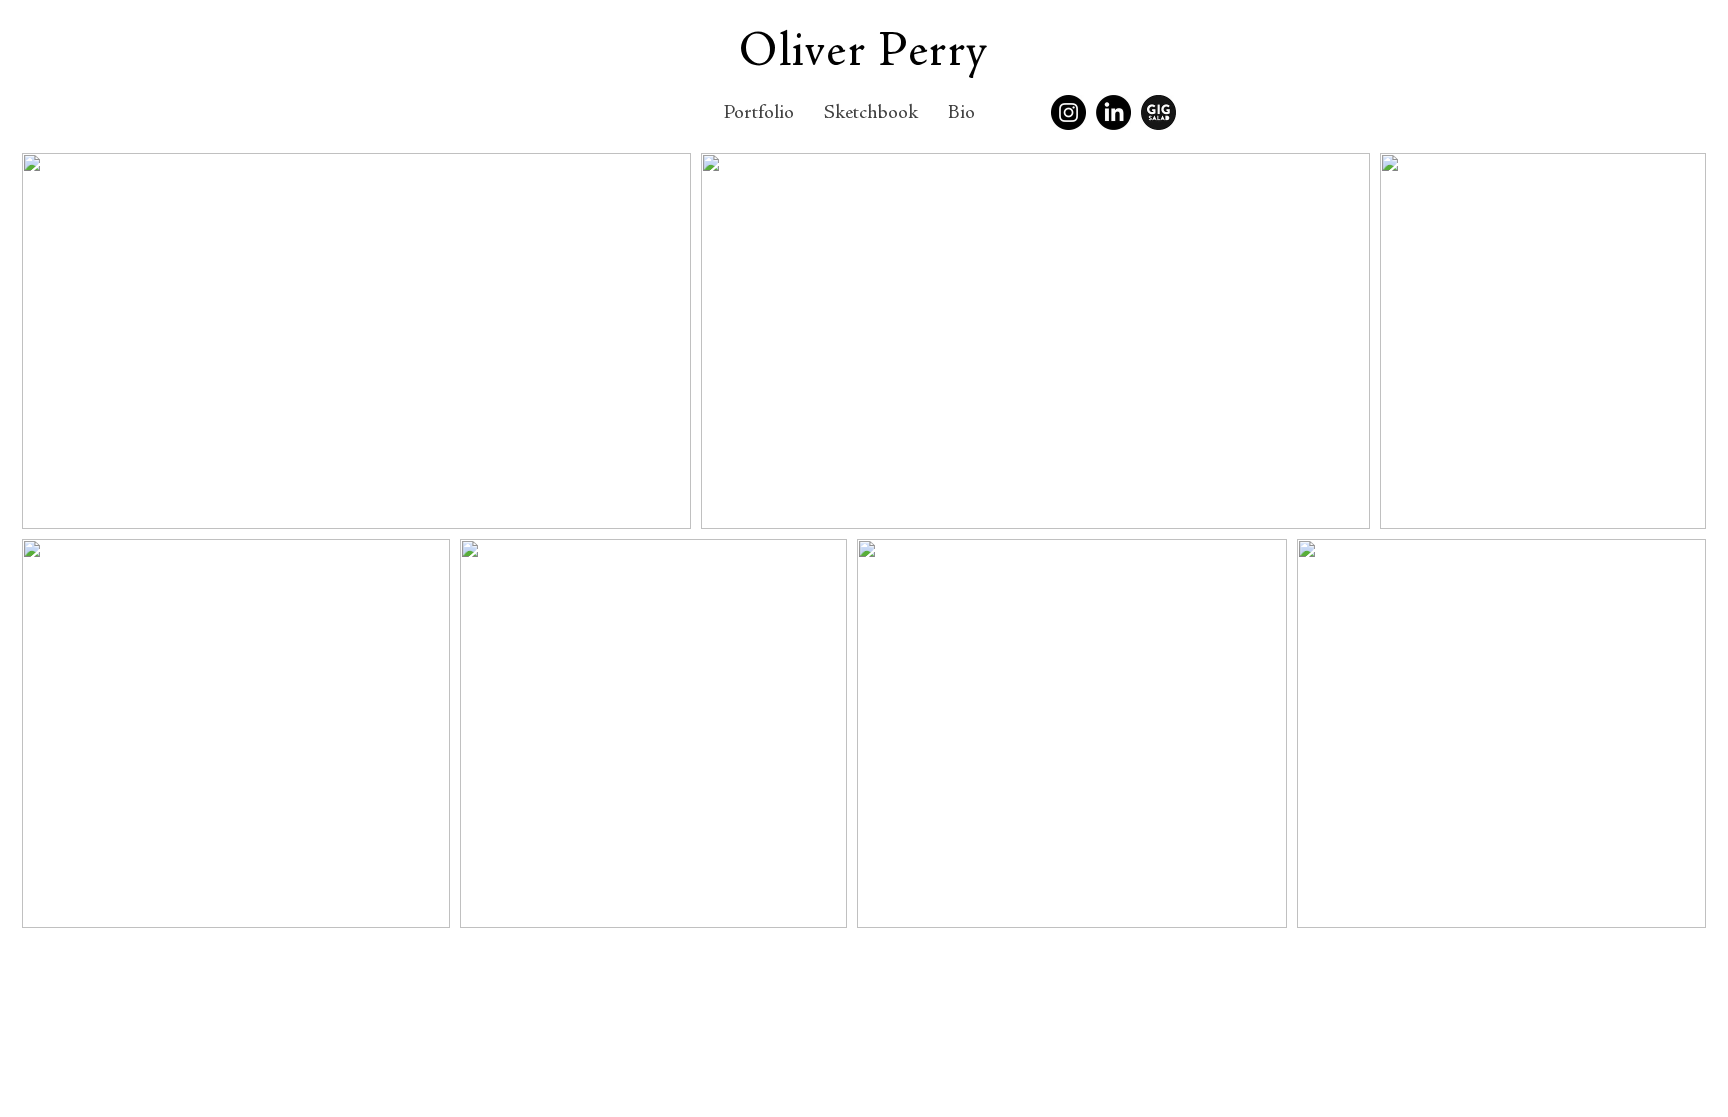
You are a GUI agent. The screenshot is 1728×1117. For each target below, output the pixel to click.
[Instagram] (1068, 112)
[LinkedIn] (1113, 112)
